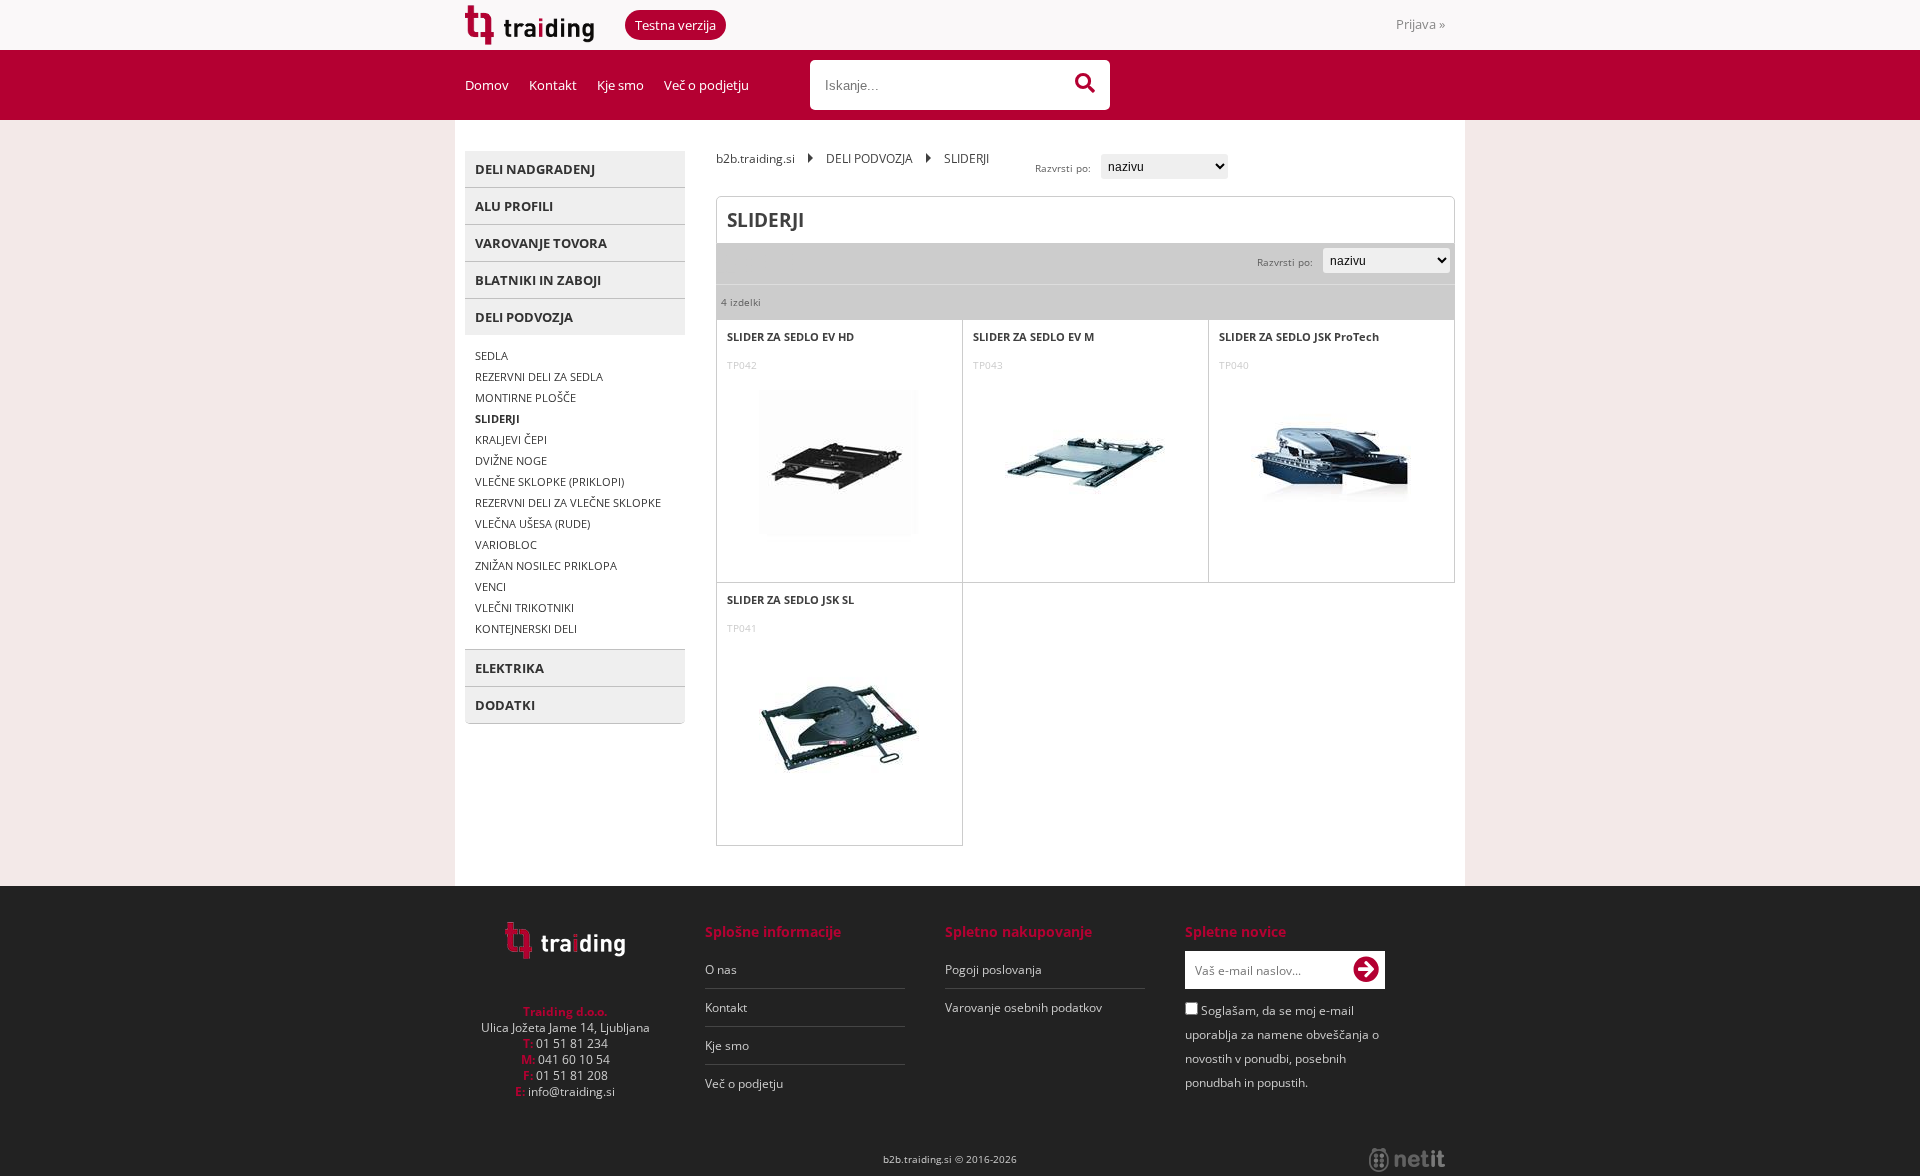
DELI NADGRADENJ (535, 169)
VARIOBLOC (506, 544)
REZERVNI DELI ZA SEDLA (539, 376)
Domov (487, 85)
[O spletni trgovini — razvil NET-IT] (1407, 1160)
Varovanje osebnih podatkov (1023, 1007)
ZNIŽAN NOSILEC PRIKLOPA (546, 565)
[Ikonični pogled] (726, 263)
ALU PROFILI (514, 206)
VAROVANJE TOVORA (541, 243)
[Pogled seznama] (756, 263)
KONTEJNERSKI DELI (526, 628)
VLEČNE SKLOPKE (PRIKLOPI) (549, 481)
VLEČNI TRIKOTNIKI (524, 607)
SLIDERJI (497, 418)
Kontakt (553, 85)
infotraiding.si (571, 1091)
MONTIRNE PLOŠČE (525, 397)
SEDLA (491, 355)
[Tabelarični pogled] (785, 263)
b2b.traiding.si (755, 158)
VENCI (490, 586)
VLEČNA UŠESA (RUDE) (532, 523)
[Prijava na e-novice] (1366, 970)
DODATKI (505, 705)
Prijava (1420, 24)
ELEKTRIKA (509, 668)
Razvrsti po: (1063, 168)
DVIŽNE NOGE (511, 460)
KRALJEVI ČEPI (511, 439)
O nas (721, 969)
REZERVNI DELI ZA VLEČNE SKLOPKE (568, 502)
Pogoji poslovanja (993, 969)
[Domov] (565, 953)
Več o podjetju (706, 85)
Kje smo (620, 85)
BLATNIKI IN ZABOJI (538, 280)
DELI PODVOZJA (524, 317)
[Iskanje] (1085, 85)
